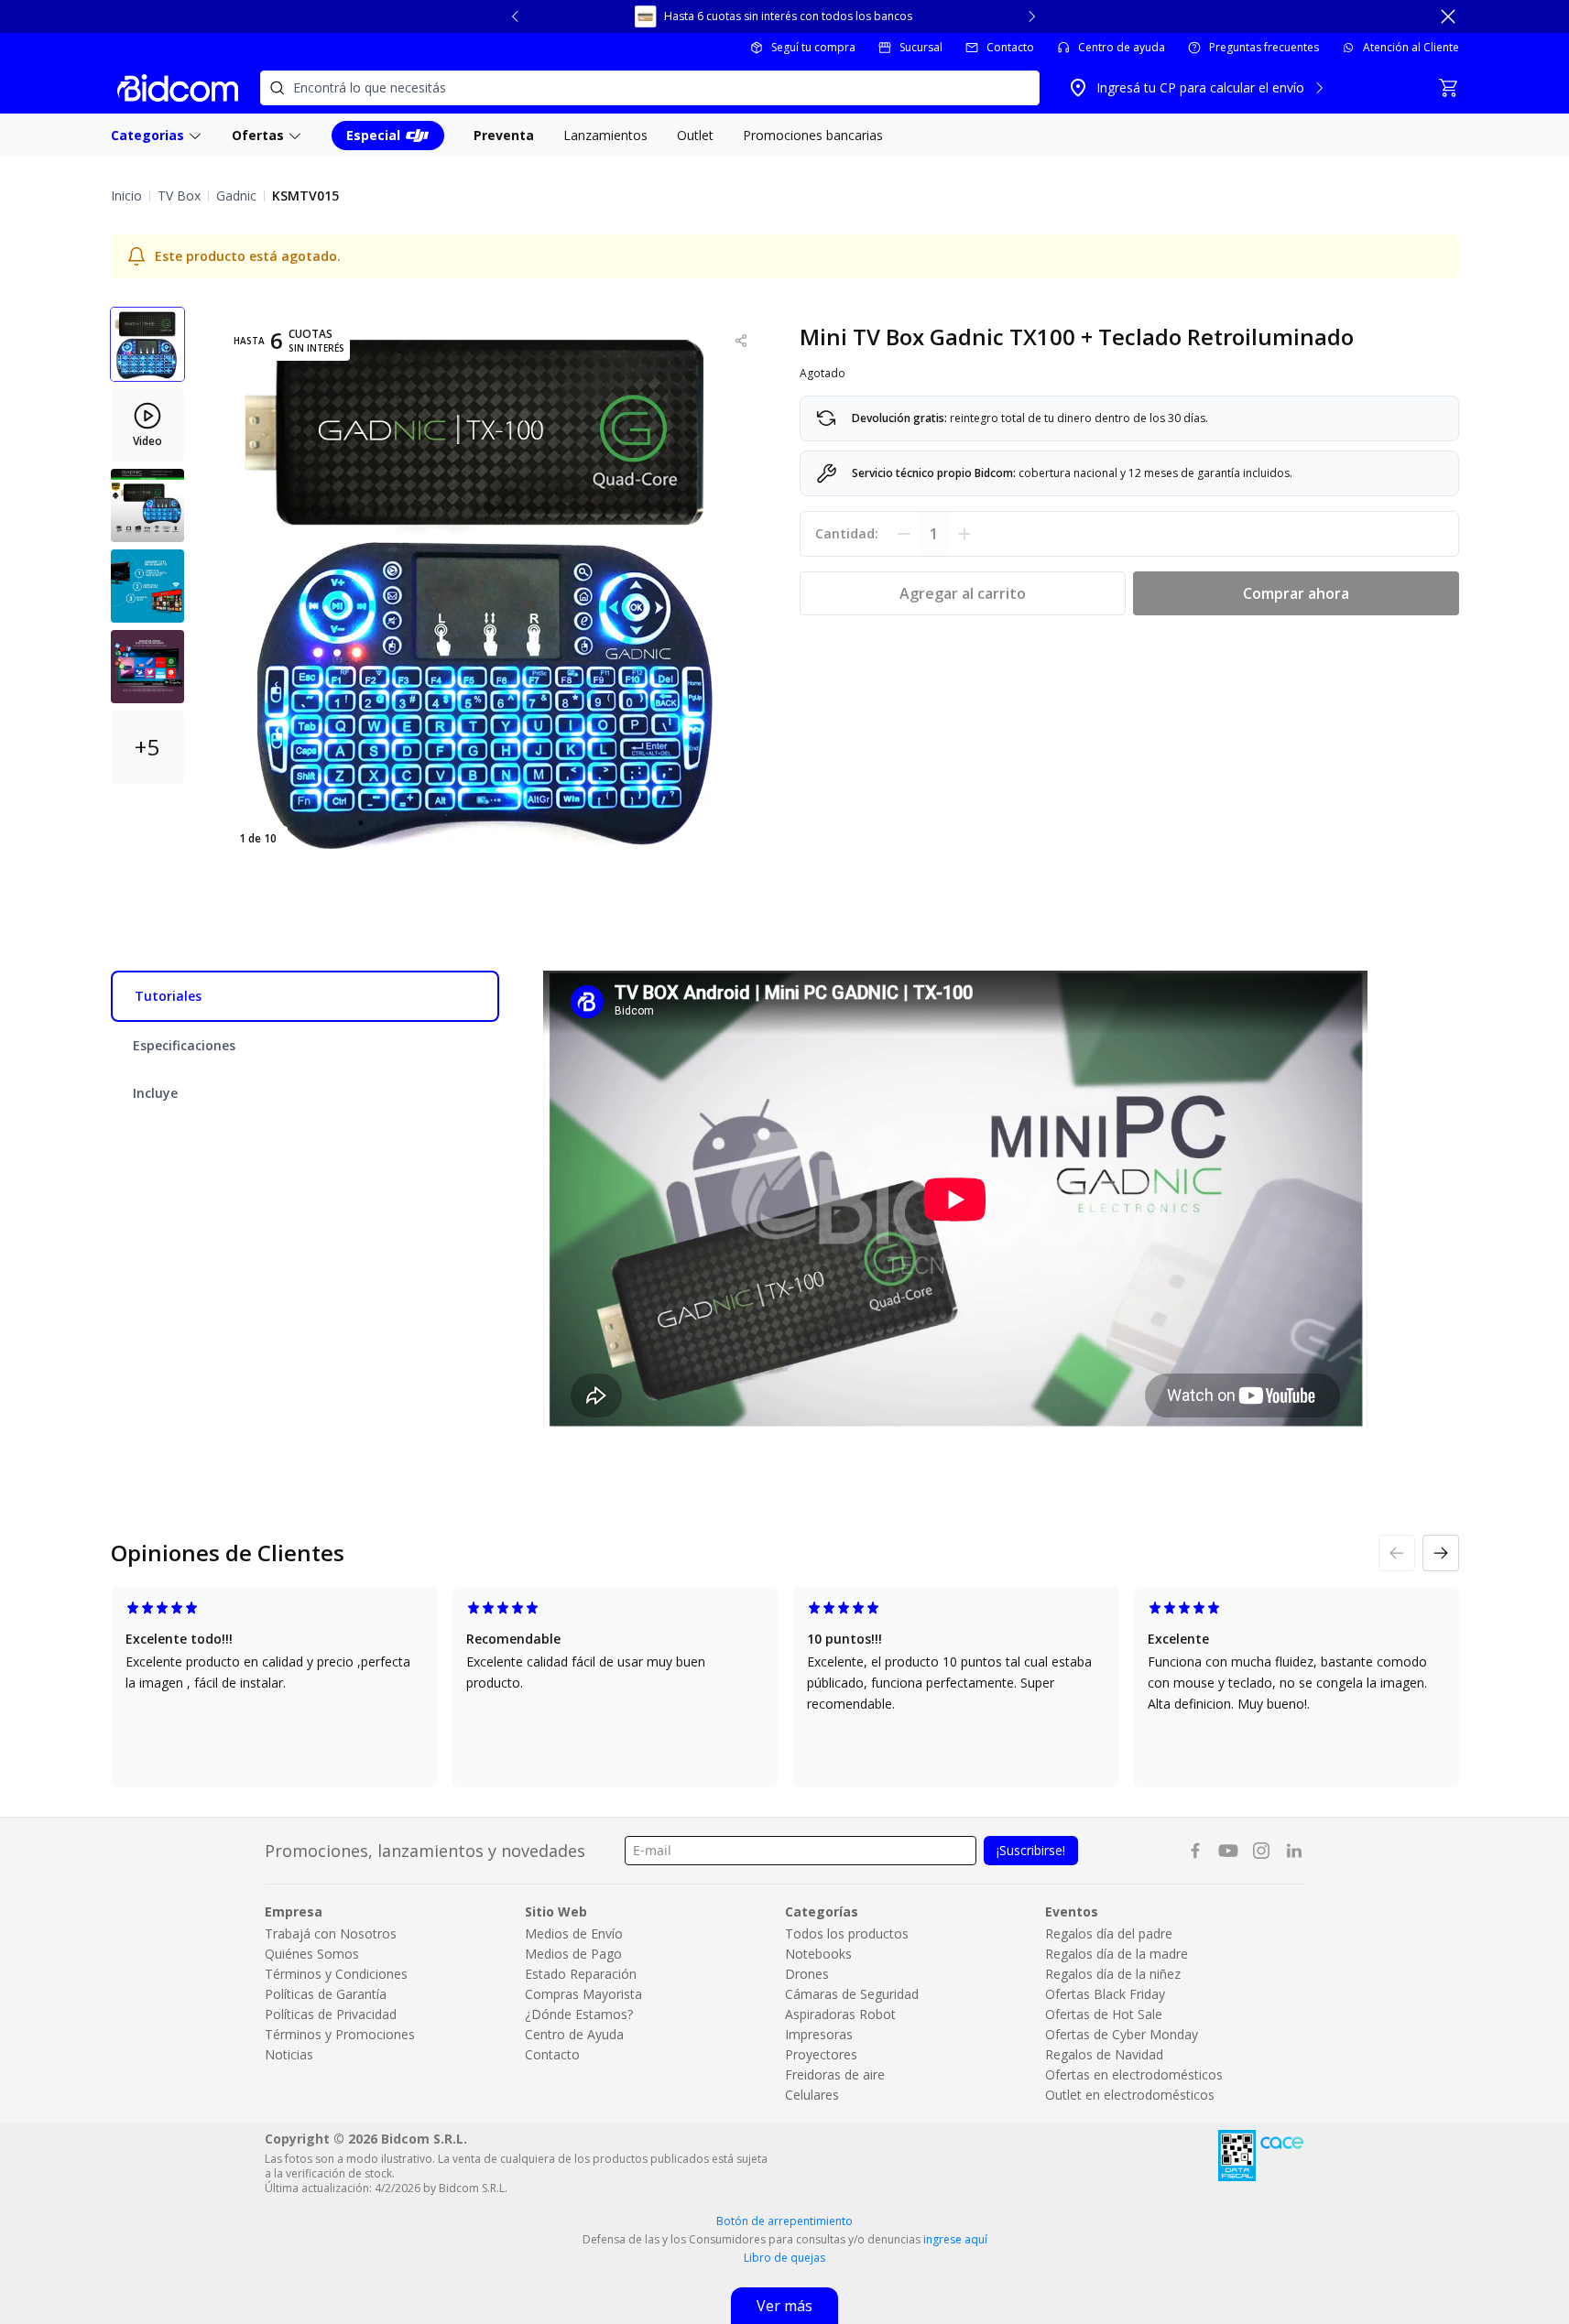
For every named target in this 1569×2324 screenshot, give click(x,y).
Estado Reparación (581, 1974)
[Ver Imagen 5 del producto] (147, 667)
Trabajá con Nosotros (331, 1933)
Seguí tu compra (813, 48)
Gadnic (236, 195)
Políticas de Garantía (326, 1994)
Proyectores (821, 2054)
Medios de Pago (573, 1954)
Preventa (504, 135)
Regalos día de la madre (1117, 1954)
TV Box (179, 195)
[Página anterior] (1397, 1553)
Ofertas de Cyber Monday (1122, 2034)
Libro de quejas (784, 2258)
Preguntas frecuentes (1264, 48)
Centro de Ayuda (574, 2034)
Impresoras (819, 2034)
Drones (807, 1974)
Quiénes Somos (312, 1954)
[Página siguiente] (1441, 1553)
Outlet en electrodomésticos (1130, 2095)
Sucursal (921, 48)
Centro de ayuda (1122, 48)
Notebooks (818, 1954)
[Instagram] (1261, 1851)
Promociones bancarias (813, 135)
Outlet (695, 135)
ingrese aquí (955, 2239)
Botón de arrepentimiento (784, 2221)
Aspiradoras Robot (840, 2014)
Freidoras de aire (835, 2074)
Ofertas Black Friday (1105, 1994)
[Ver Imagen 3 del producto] (147, 505)
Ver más (784, 2306)
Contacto (1010, 48)
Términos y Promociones (340, 2034)
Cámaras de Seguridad (852, 1994)
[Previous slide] (516, 16)
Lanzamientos (605, 135)
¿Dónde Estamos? (579, 2014)
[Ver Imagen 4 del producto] (147, 586)
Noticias (289, 2054)
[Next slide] (1031, 16)
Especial (373, 135)
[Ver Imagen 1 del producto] (147, 344)
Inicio (126, 195)
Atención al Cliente (1411, 48)
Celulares (812, 2095)
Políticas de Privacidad (331, 2014)
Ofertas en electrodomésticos (1134, 2074)
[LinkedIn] (1294, 1851)
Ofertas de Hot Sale (1104, 2014)
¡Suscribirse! (1031, 1850)
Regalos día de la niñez (1113, 1974)
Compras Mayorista (583, 1994)
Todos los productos (847, 1933)
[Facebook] (1195, 1851)
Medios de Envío (574, 1933)
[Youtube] (1228, 1851)
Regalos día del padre (1109, 1933)
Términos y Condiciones (336, 1974)
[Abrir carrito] (1448, 88)
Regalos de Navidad (1104, 2054)
